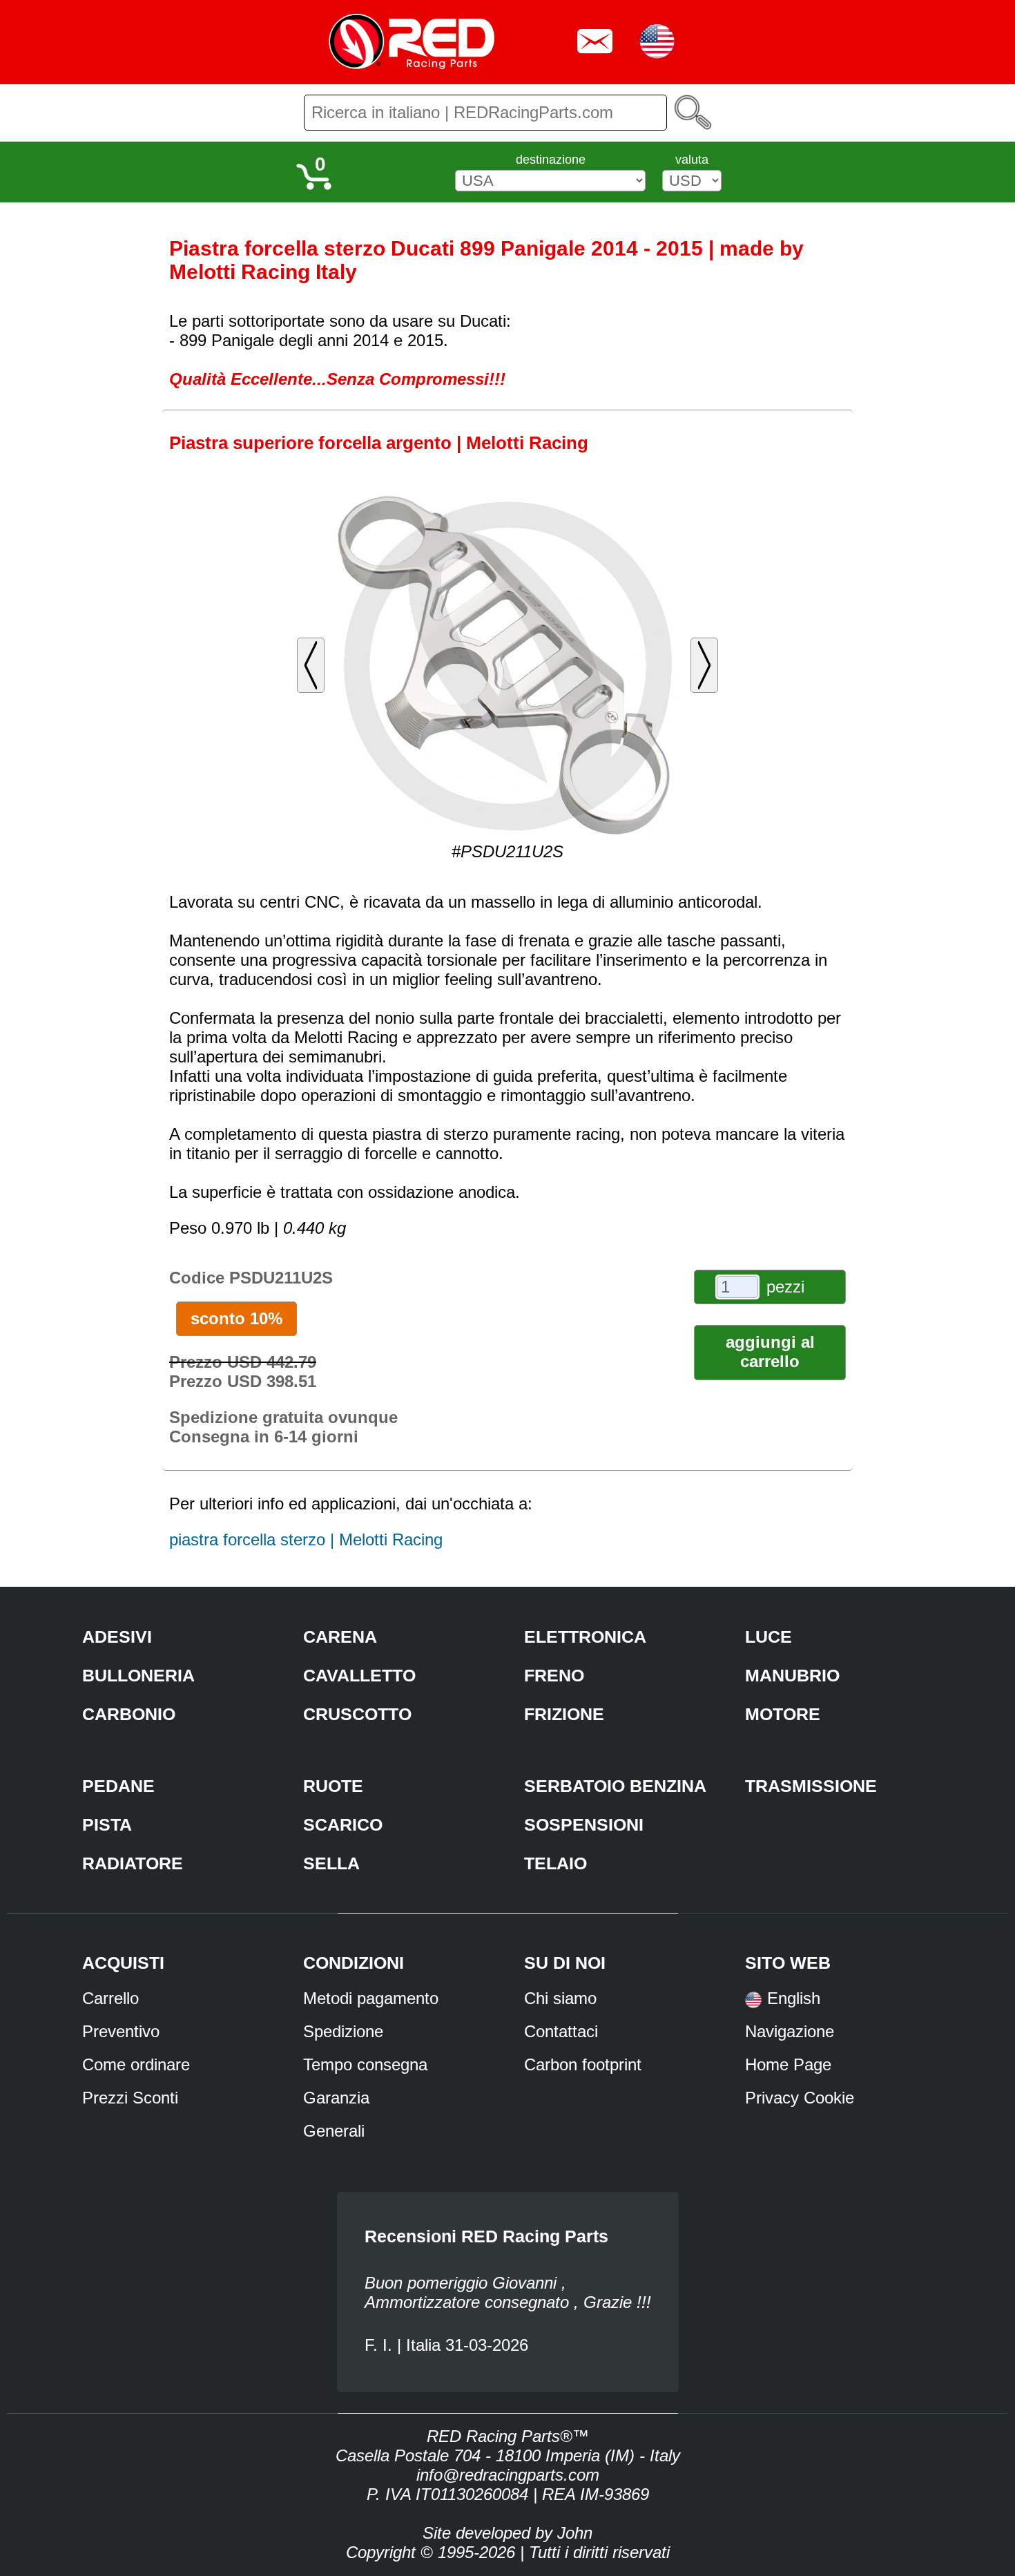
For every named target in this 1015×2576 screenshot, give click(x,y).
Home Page (788, 2064)
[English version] (753, 2004)
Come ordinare (136, 2064)
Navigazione (790, 2031)
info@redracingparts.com (508, 2475)
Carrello (110, 1998)
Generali (334, 2131)
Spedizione (343, 2031)
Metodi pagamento (371, 1998)
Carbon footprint (583, 2064)
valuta (692, 160)
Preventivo (121, 2031)
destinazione (551, 160)
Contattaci (561, 2031)
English (794, 1998)
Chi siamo (560, 1998)
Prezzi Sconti (130, 2098)
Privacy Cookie (800, 2098)
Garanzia (336, 2098)
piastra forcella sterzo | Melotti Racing (306, 1539)
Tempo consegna (365, 2064)
